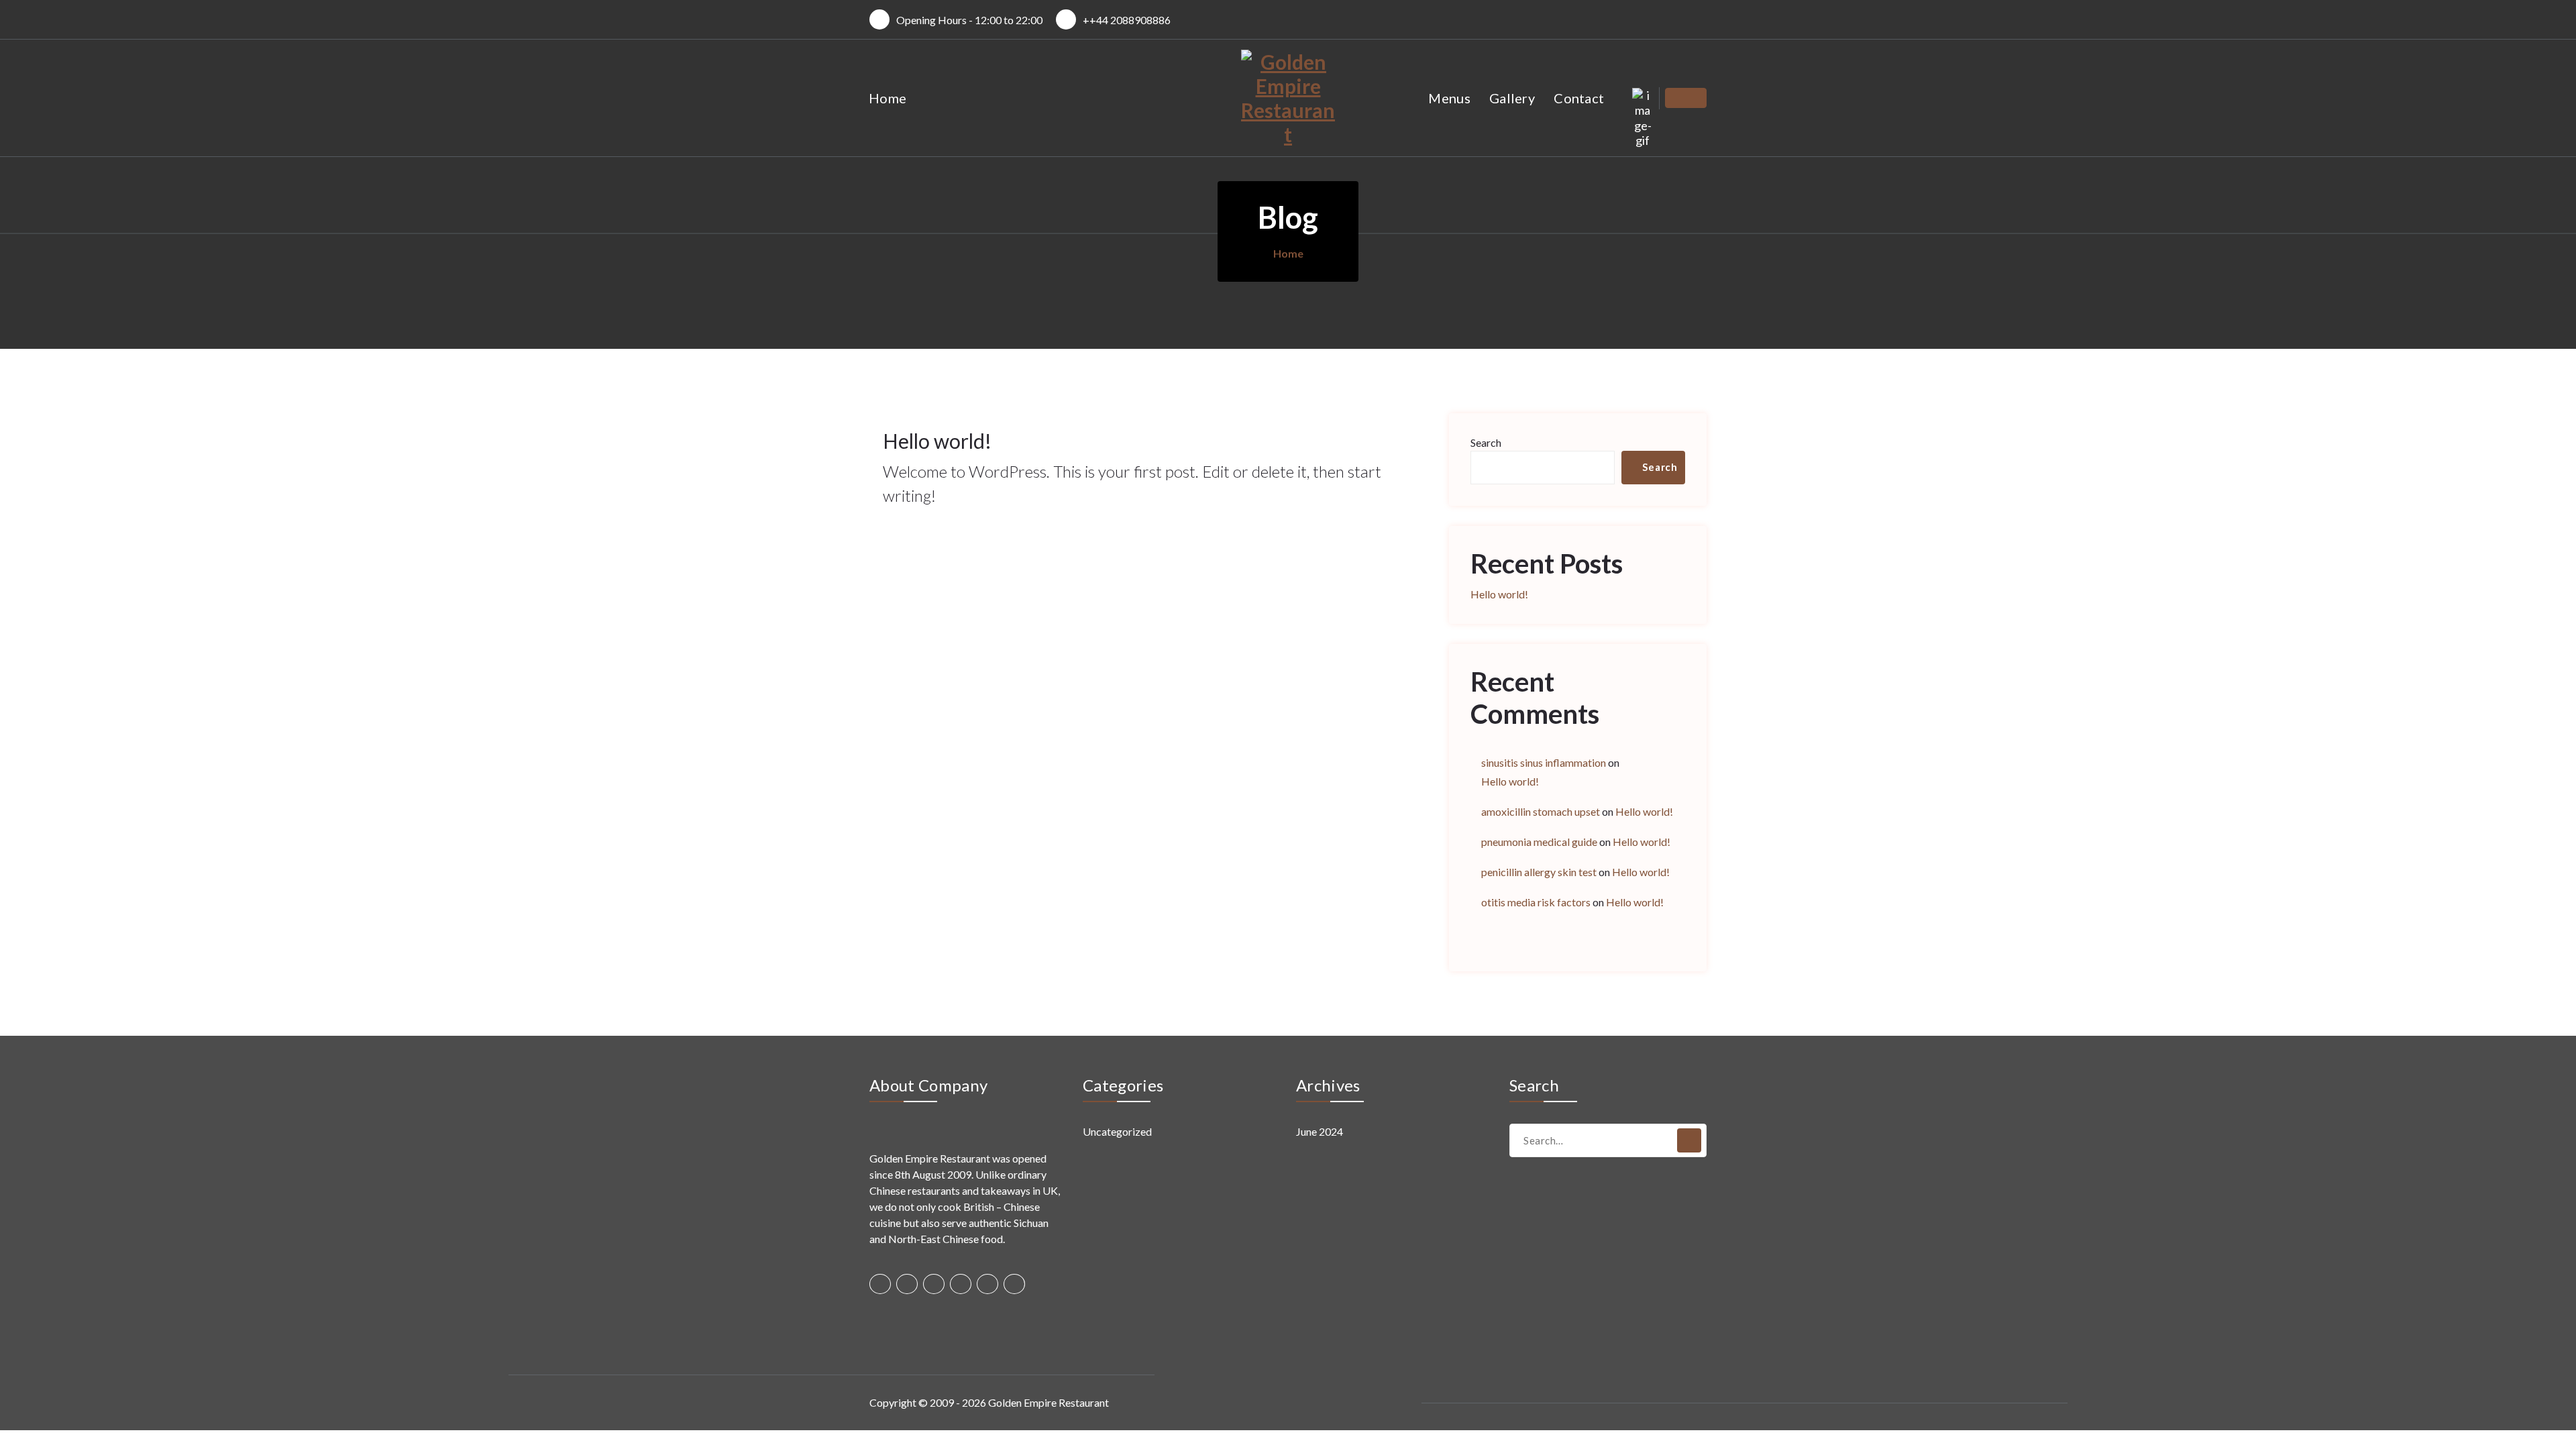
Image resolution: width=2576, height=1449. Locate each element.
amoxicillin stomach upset (1541, 811)
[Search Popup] (1643, 98)
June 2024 (1320, 1131)
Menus (1449, 98)
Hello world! (937, 441)
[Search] (1689, 1140)
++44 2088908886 (1127, 20)
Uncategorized (1117, 1131)
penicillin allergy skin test (1539, 872)
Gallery (1512, 98)
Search (1486, 442)
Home (888, 98)
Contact (1579, 98)
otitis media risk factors (1536, 902)
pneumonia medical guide (1539, 842)
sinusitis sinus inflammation (1544, 762)
